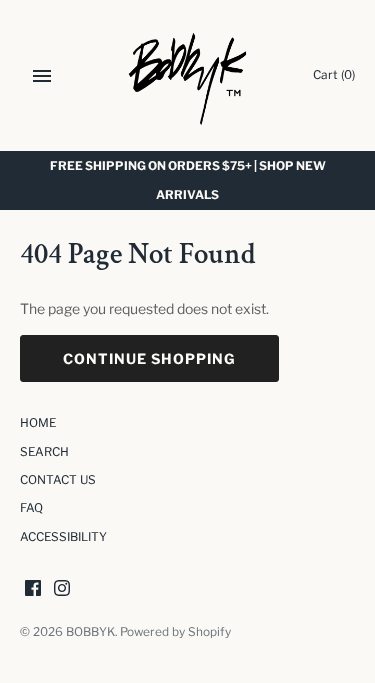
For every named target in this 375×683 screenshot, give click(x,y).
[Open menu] (42, 76)
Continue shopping (149, 358)
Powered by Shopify (175, 632)
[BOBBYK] (187, 75)
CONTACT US (58, 480)
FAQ (31, 508)
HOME (38, 423)
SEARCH (44, 452)
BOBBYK (90, 632)
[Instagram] (62, 589)
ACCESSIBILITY (63, 537)
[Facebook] (33, 589)
